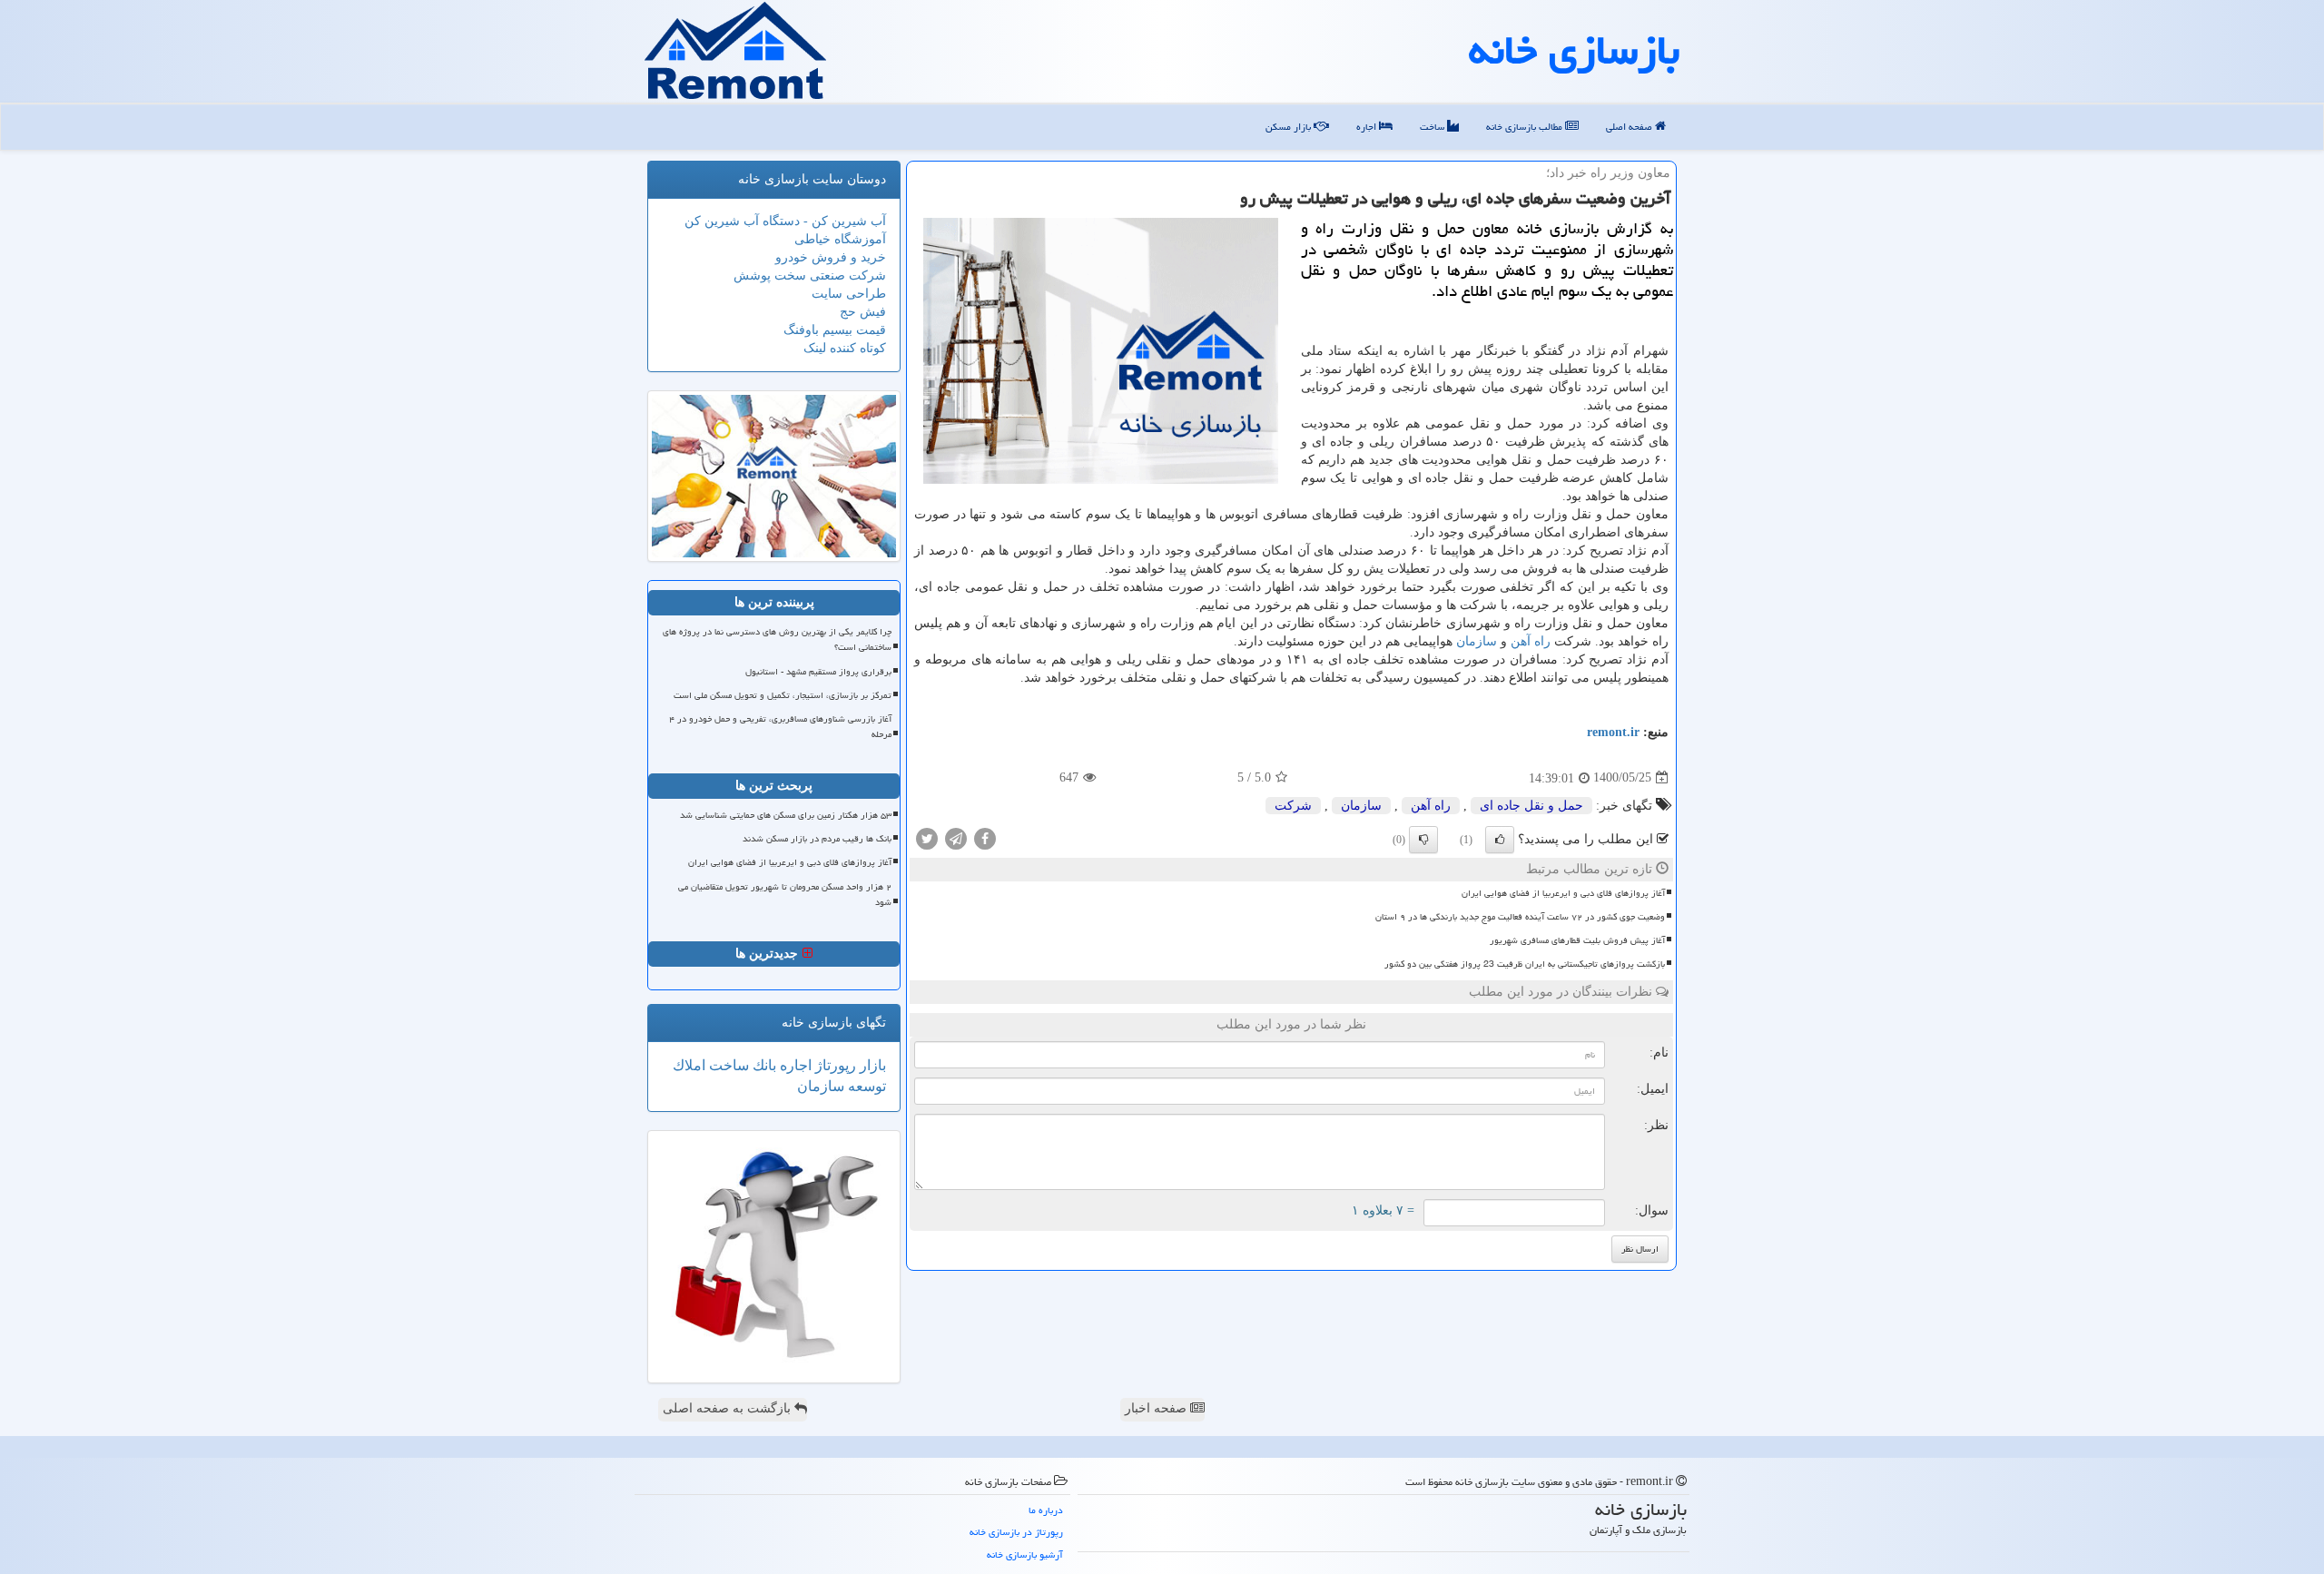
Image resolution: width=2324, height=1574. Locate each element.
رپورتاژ (834, 1065)
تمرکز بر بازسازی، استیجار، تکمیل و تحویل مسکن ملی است (783, 695)
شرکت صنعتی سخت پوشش (810, 275)
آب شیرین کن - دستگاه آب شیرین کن (785, 221)
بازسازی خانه (1574, 50)
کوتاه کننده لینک (845, 348)
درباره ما (1046, 1510)
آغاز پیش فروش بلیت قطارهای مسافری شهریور (1577, 940)
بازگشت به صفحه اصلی (729, 1408)
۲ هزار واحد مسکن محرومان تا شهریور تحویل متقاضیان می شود (785, 895)
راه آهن (1531, 641)
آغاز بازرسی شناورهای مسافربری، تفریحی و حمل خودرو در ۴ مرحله (780, 727)
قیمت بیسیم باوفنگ (835, 330)
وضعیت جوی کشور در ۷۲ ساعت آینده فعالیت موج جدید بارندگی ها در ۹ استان (1520, 917)
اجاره (1368, 127)
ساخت (1433, 127)
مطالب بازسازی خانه (1526, 127)
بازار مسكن (1290, 127)
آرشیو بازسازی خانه (1025, 1554)
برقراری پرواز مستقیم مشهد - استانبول (818, 672)
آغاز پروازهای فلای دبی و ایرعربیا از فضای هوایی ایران (1563, 893)
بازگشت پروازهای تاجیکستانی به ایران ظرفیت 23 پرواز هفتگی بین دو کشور (1525, 964)
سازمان (1477, 641)
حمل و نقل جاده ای (1531, 806)
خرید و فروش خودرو (831, 257)
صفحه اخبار (1157, 1408)
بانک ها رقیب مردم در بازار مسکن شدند (817, 839)
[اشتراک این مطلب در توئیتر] (927, 837)
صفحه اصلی (1630, 127)
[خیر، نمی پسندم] (1423, 840)
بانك (763, 1065)
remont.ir (1613, 732)
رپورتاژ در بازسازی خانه (1016, 1532)
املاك (689, 1065)
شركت (1293, 806)
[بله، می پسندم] (1500, 840)
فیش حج (863, 312)
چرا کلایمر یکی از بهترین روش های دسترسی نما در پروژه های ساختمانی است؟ (777, 639)
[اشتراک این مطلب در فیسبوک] (985, 837)
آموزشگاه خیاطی (840, 239)
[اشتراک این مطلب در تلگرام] (956, 837)
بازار (871, 1065)
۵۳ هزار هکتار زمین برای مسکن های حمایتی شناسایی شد (786, 815)
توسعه (865, 1086)
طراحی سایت (849, 294)
